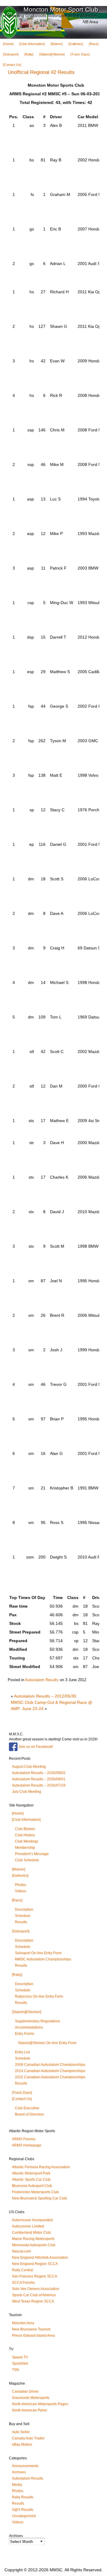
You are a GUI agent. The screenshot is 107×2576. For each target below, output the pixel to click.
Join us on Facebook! (35, 1747)
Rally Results (23, 2497)
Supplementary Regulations (37, 2021)
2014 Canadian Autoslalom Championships (50, 2071)
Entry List (22, 2052)
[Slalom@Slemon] (52, 54)
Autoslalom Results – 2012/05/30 (45, 1696)
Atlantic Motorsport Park (31, 2173)
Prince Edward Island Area (33, 2335)
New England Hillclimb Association (40, 2257)
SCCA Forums (23, 2282)
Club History (25, 1835)
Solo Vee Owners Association (36, 2289)
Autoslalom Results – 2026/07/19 (39, 1785)
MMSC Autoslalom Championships (43, 1959)
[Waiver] (56, 44)
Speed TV (20, 2357)
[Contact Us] (12, 65)
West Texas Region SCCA (33, 2301)
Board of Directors (29, 2114)
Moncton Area (23, 2323)
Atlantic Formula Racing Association (41, 2167)
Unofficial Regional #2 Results (41, 72)
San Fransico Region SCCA (34, 2276)
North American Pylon (29, 2410)
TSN (15, 2370)
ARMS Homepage (27, 2145)
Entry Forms (25, 2034)
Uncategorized (24, 2516)
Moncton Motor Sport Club (61, 9)
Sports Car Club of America (34, 2295)
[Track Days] (80, 54)
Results (21, 1922)
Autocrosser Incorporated (32, 2220)
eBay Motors (22, 2444)
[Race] (94, 44)
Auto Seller (21, 2432)
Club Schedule (27, 1860)
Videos (21, 1891)
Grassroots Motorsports (31, 2398)
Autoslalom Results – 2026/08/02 (39, 1773)
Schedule (23, 1916)
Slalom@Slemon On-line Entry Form (47, 2043)
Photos (21, 1885)
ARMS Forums (24, 2139)
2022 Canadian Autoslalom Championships (50, 2077)
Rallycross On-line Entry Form (39, 1996)
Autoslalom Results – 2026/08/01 (39, 1779)
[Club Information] (32, 44)
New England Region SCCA (35, 2264)
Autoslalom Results (42, 1680)
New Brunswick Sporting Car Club (39, 2198)
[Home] (8, 44)
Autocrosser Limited (28, 2226)
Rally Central (22, 2270)
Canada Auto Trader (28, 2438)
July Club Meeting (26, 1792)
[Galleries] (76, 44)
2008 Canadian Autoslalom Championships (50, 2065)
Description (24, 1909)
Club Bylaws (25, 1829)
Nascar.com (21, 2251)
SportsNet (20, 2363)
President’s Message (32, 1854)
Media (17, 2485)
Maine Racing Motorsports (33, 2239)
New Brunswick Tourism (31, 2329)
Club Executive (27, 2108)
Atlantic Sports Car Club (31, 2179)
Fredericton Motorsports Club (35, 2192)
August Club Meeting (29, 1767)
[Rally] (29, 54)
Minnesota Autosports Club (34, 2245)
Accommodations (29, 2027)
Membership (25, 1848)
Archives (19, 2472)
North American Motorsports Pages (40, 2404)
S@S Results (23, 2510)
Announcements (25, 2466)
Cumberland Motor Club (31, 2232)
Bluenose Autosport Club (32, 2186)
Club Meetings (27, 1841)
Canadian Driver (25, 2391)
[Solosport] (11, 54)
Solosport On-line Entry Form (38, 1953)
